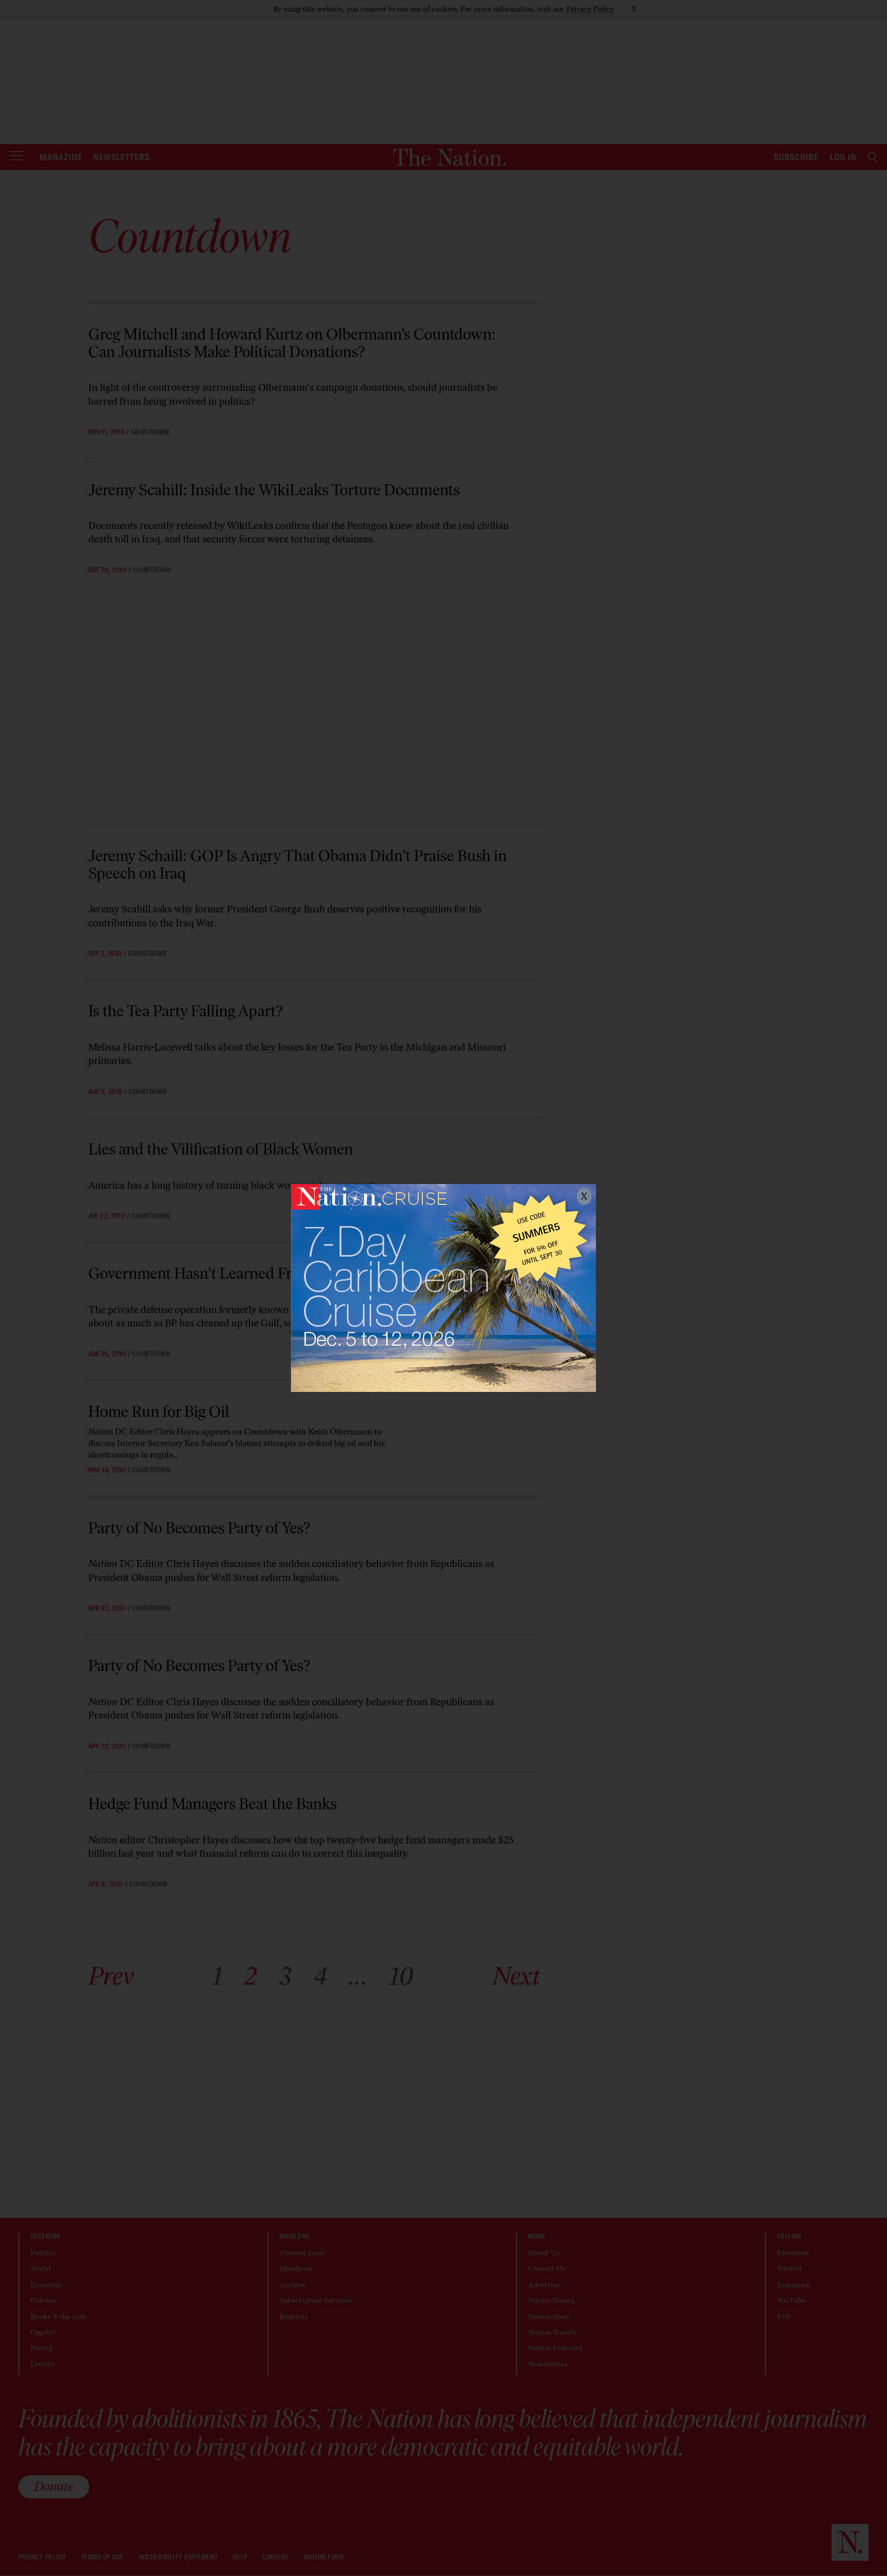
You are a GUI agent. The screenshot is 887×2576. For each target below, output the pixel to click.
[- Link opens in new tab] (443, 1288)
